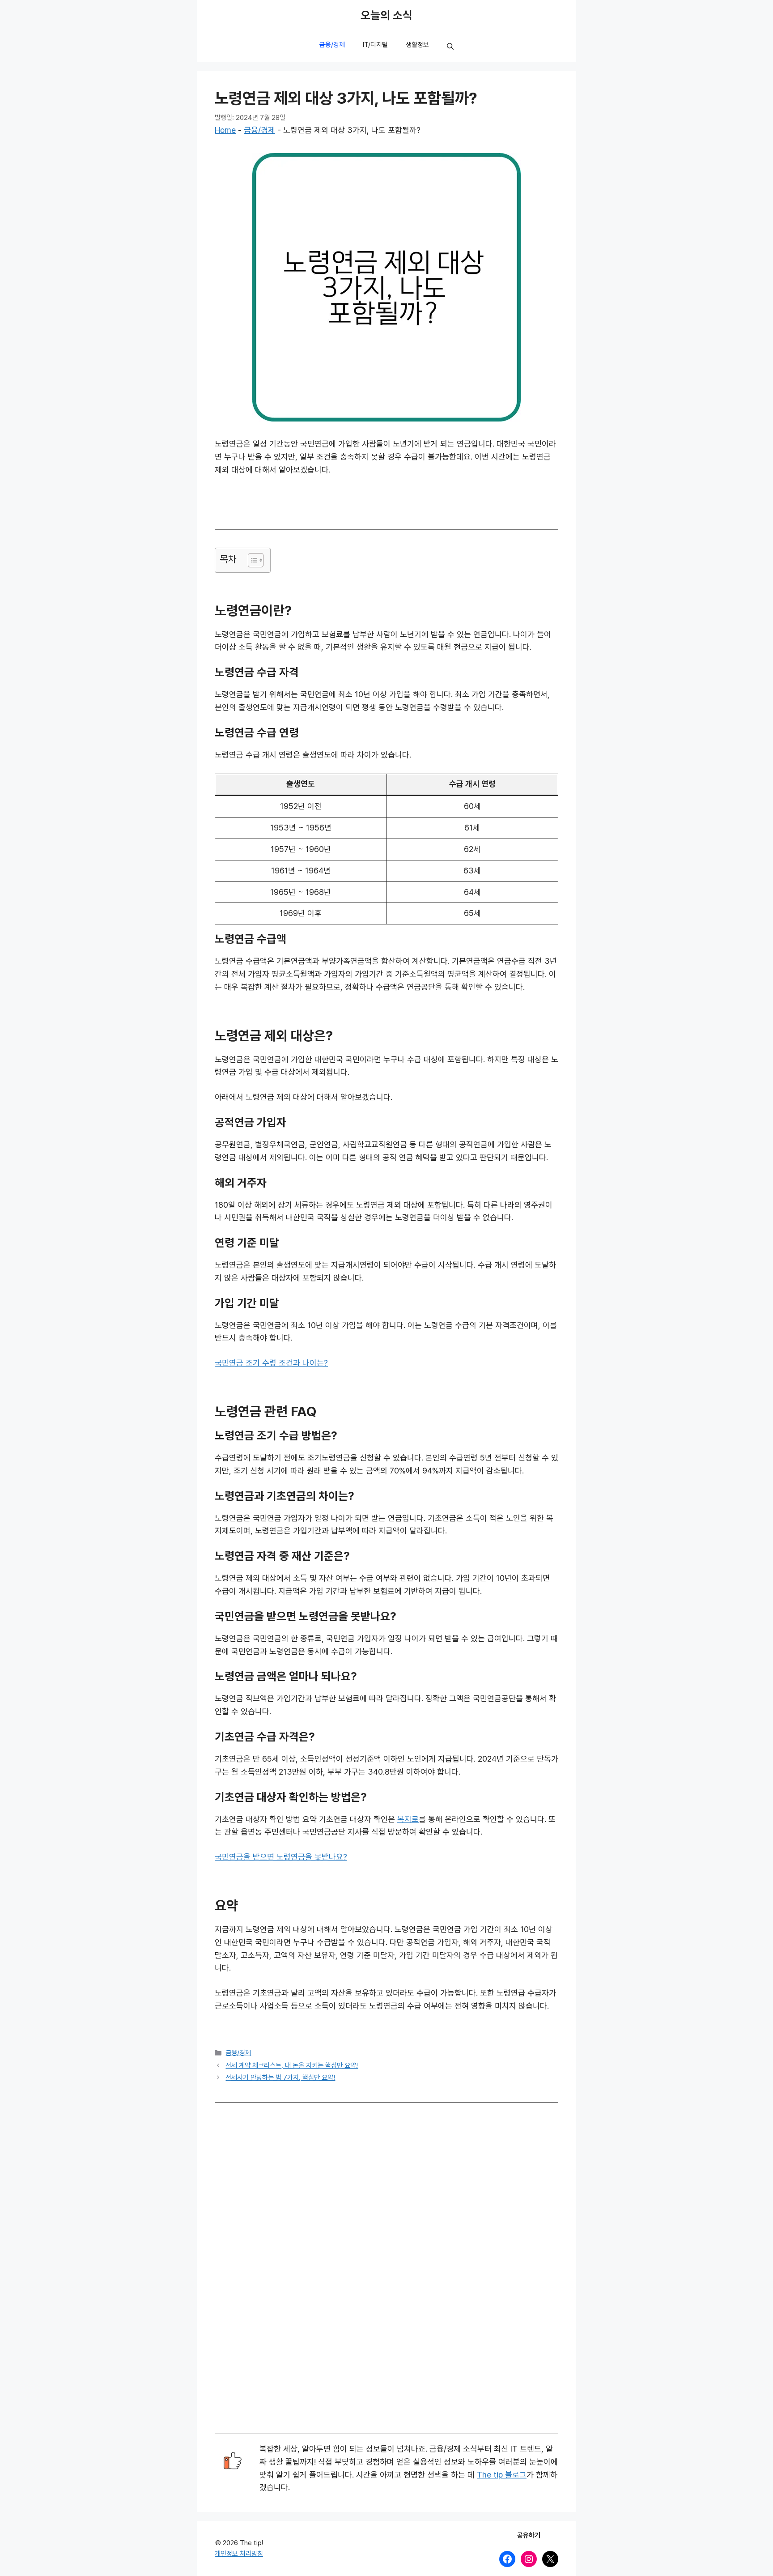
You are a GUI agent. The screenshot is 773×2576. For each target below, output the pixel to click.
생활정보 (417, 45)
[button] (450, 47)
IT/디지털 (375, 45)
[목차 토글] (251, 560)
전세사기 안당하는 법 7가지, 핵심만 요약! (280, 2078)
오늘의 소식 (386, 16)
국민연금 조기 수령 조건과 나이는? (271, 1363)
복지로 (408, 1819)
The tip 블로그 (502, 2475)
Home (225, 130)
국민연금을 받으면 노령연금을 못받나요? (281, 1857)
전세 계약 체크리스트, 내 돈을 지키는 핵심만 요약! (292, 2065)
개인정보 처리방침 (239, 2554)
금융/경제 (332, 45)
